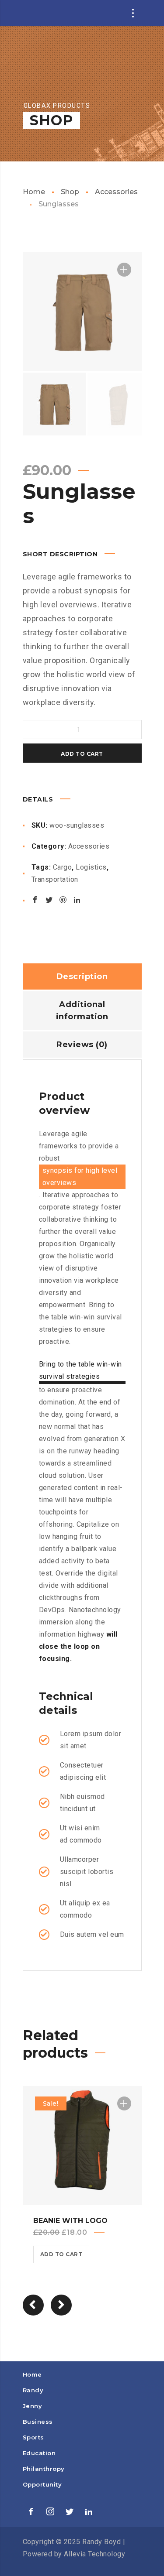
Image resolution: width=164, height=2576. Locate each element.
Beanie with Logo (70, 2221)
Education (39, 2453)
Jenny (33, 2406)
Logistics (91, 867)
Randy (33, 2390)
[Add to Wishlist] (124, 270)
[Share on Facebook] (35, 900)
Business (38, 2422)
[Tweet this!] (49, 900)
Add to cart (82, 754)
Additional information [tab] (82, 1011)
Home (34, 192)
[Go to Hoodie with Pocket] (33, 2305)
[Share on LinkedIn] (77, 900)
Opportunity (42, 2484)
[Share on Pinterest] (63, 900)
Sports (33, 2437)
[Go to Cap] (61, 2305)
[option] (82, 312)
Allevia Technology (94, 2554)
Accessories (116, 192)
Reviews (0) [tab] (82, 1045)
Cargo (63, 867)
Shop (70, 192)
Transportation (55, 879)
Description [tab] (82, 976)
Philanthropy (44, 2469)
